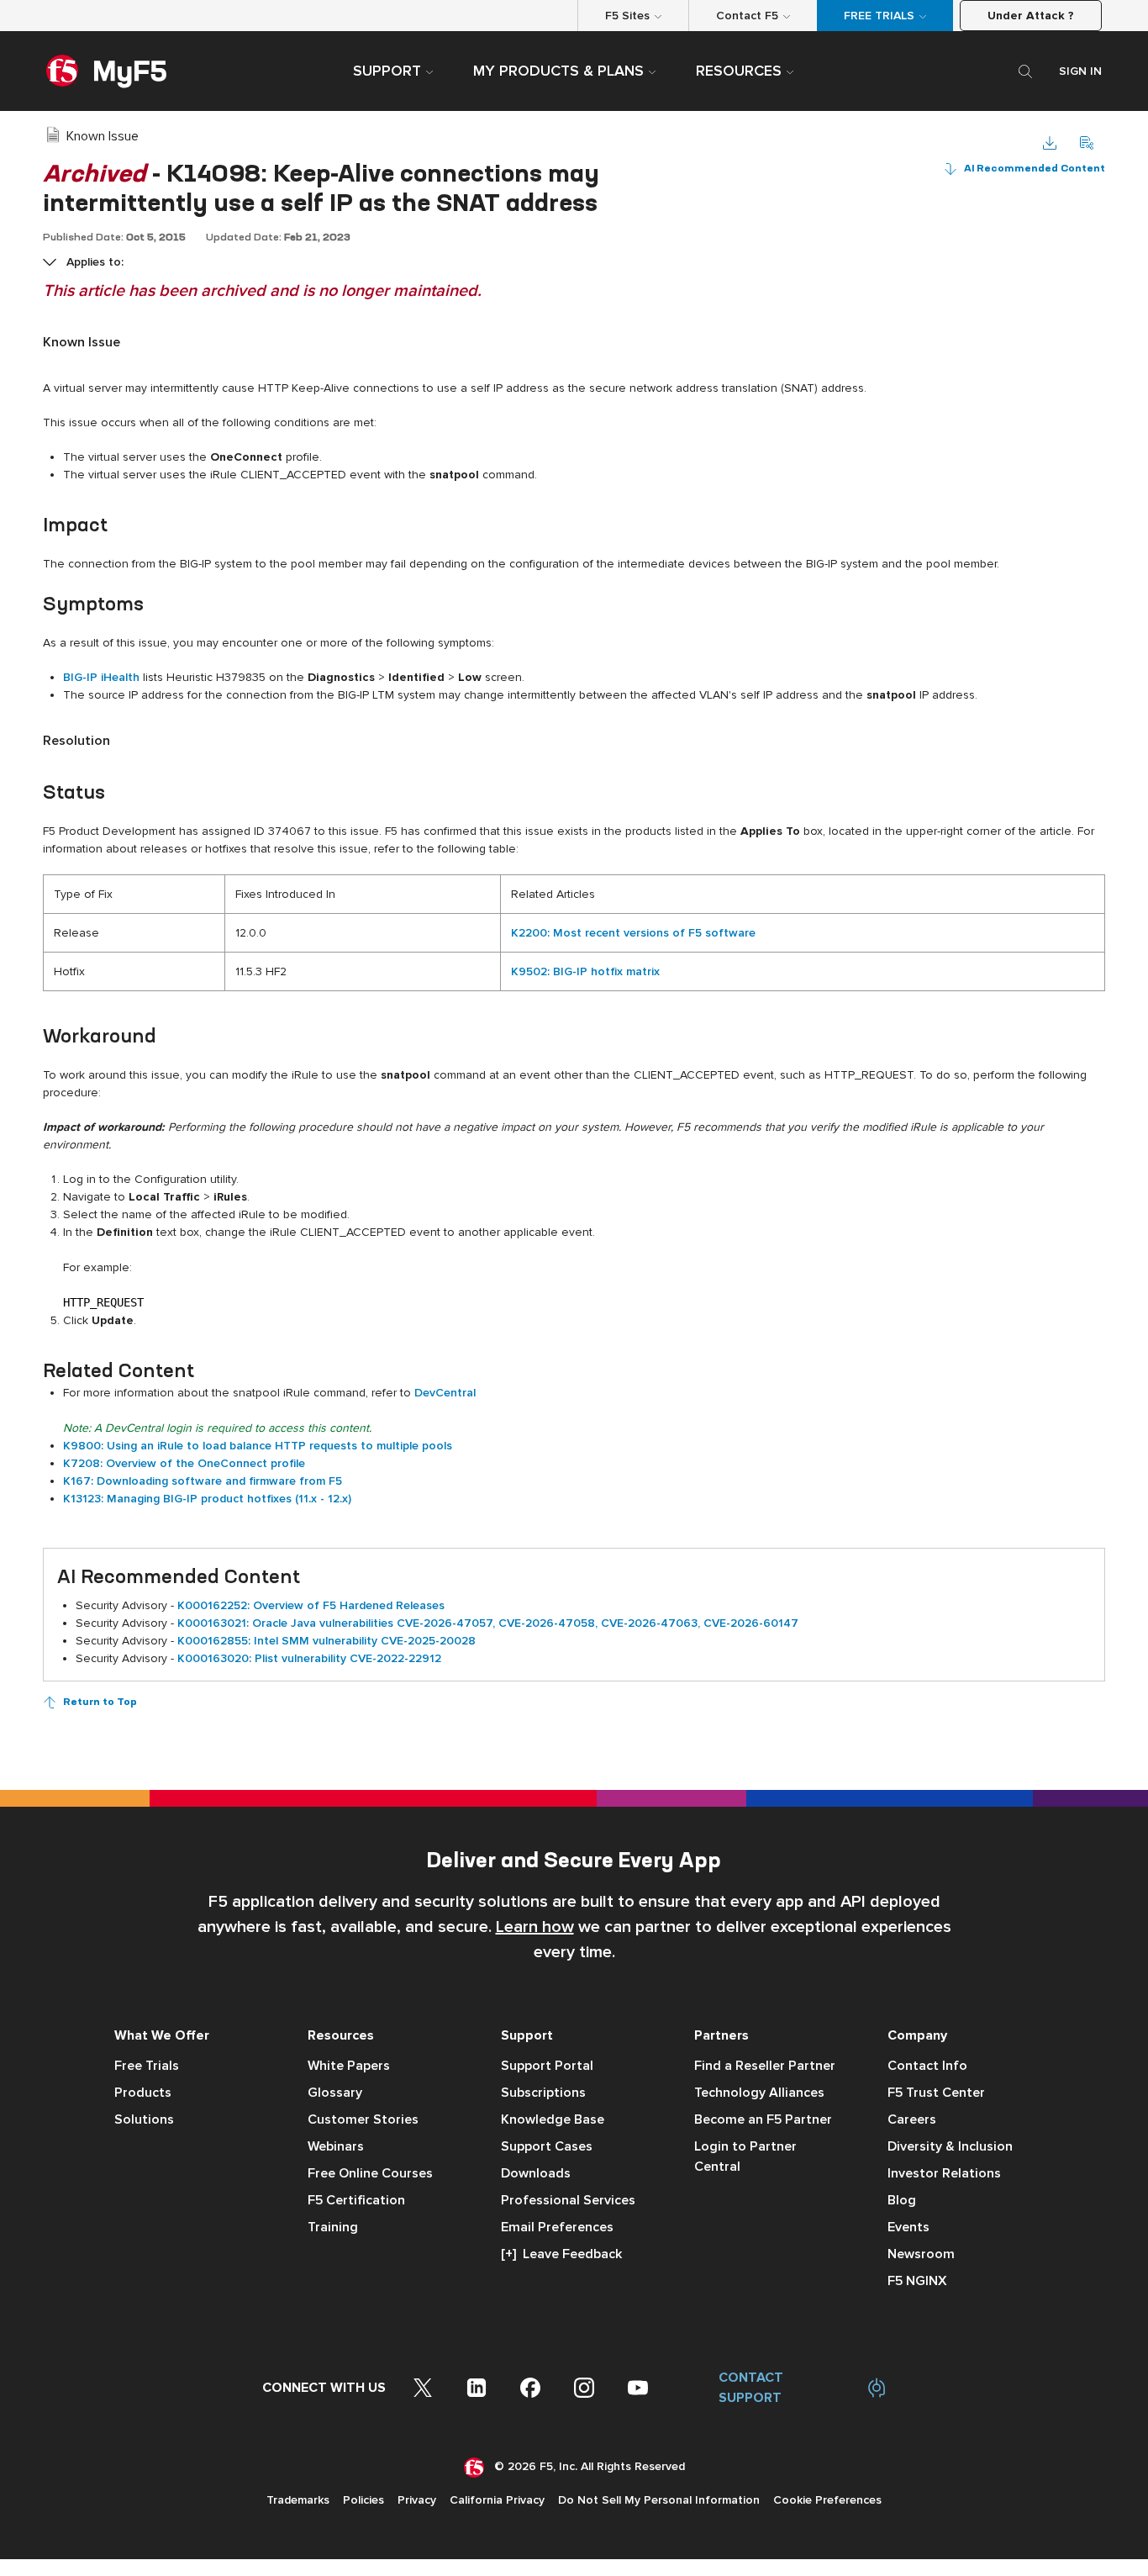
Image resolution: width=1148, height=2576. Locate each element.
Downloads (536, 2173)
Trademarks (298, 2500)
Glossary (335, 2093)
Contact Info (927, 2066)
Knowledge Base (553, 2119)
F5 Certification (356, 2200)
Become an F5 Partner (763, 2119)
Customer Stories (363, 2119)
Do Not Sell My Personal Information (659, 2500)
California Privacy (497, 2500)
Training (333, 2227)
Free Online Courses (370, 2173)
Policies (363, 2500)
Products (143, 2093)
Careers (912, 2119)
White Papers (349, 2066)
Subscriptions (543, 2093)
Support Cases (547, 2146)
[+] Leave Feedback (561, 2254)
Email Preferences (557, 2227)
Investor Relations (944, 2173)
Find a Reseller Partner (765, 2066)
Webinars (336, 2146)
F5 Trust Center (936, 2093)
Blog (902, 2200)
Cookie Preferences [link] (827, 2500)
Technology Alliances (759, 2093)
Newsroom (921, 2254)
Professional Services (568, 2200)
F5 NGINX (917, 2281)
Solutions (144, 2119)
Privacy (417, 2500)
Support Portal (547, 2066)
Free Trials (147, 2066)
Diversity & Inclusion (950, 2146)
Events (908, 2227)
